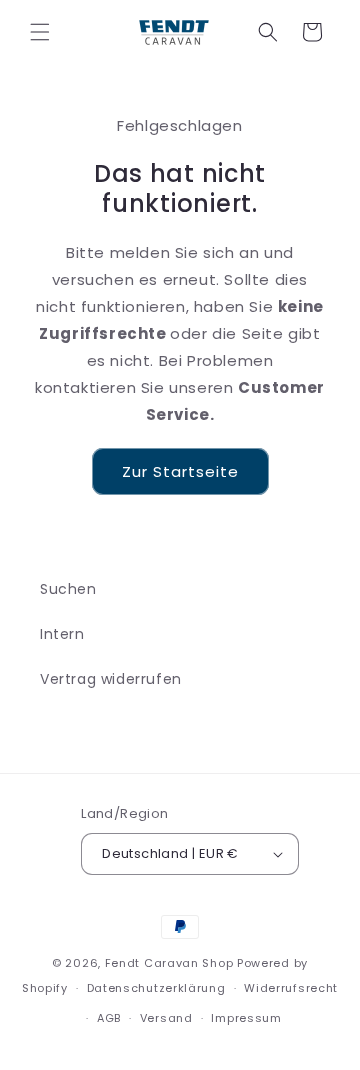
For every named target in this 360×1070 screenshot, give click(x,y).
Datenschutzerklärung (156, 988)
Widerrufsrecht (291, 988)
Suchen (68, 589)
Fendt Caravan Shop (169, 963)
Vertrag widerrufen (111, 679)
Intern (62, 634)
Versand (166, 1018)
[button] (40, 32)
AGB (109, 1018)
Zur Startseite (180, 471)
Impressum (246, 1018)
